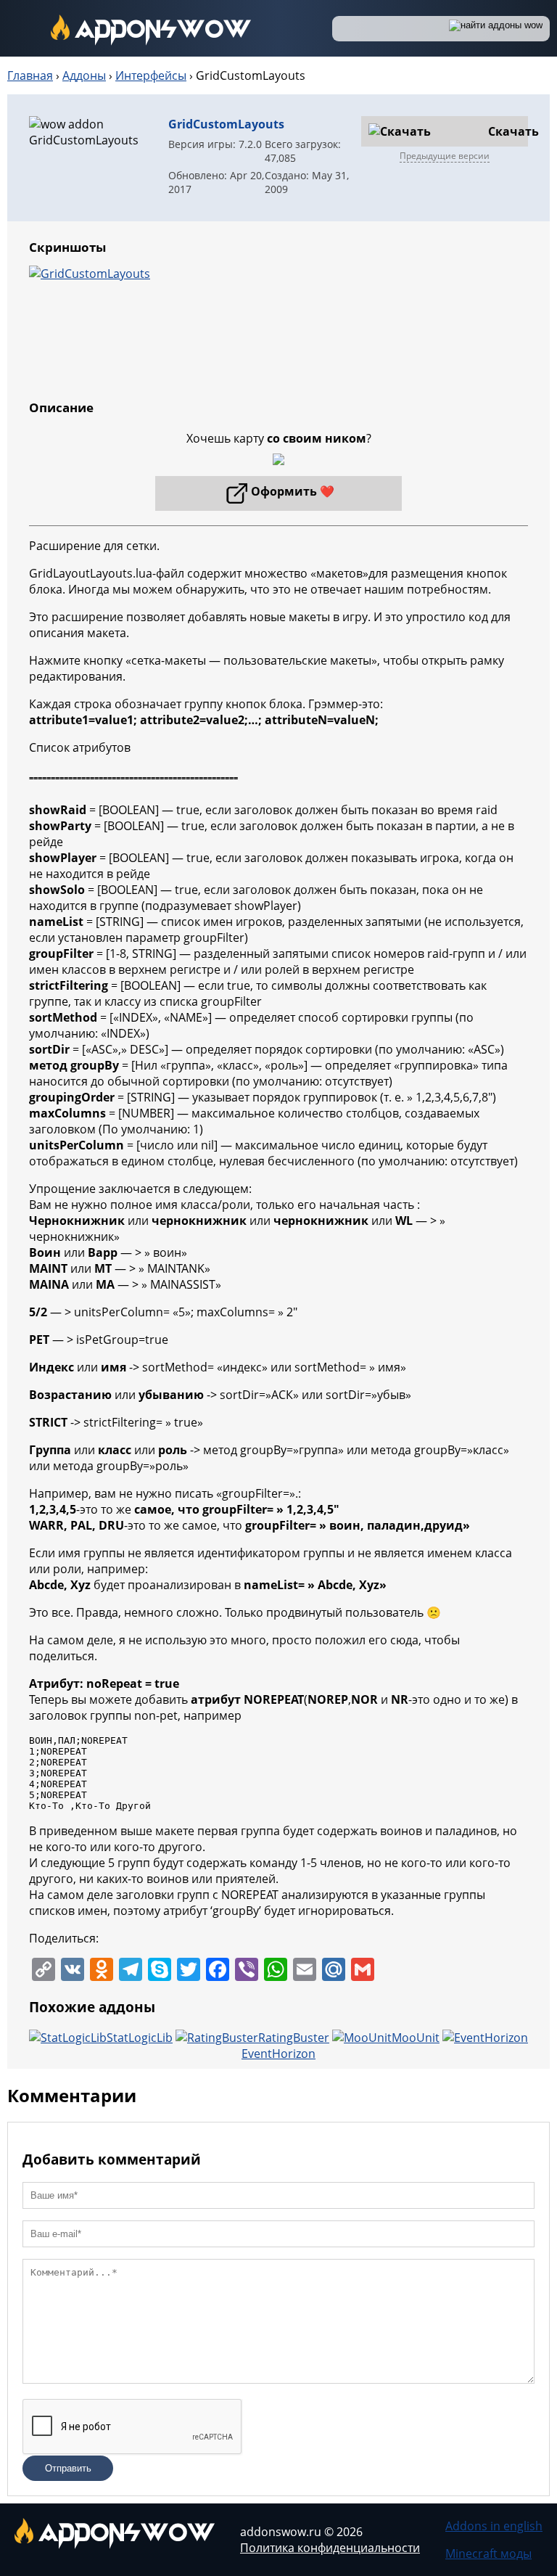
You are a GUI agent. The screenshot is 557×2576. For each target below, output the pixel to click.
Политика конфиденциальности (330, 2548)
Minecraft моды (488, 2554)
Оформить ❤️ (293, 491)
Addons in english (494, 2526)
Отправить (68, 2468)
